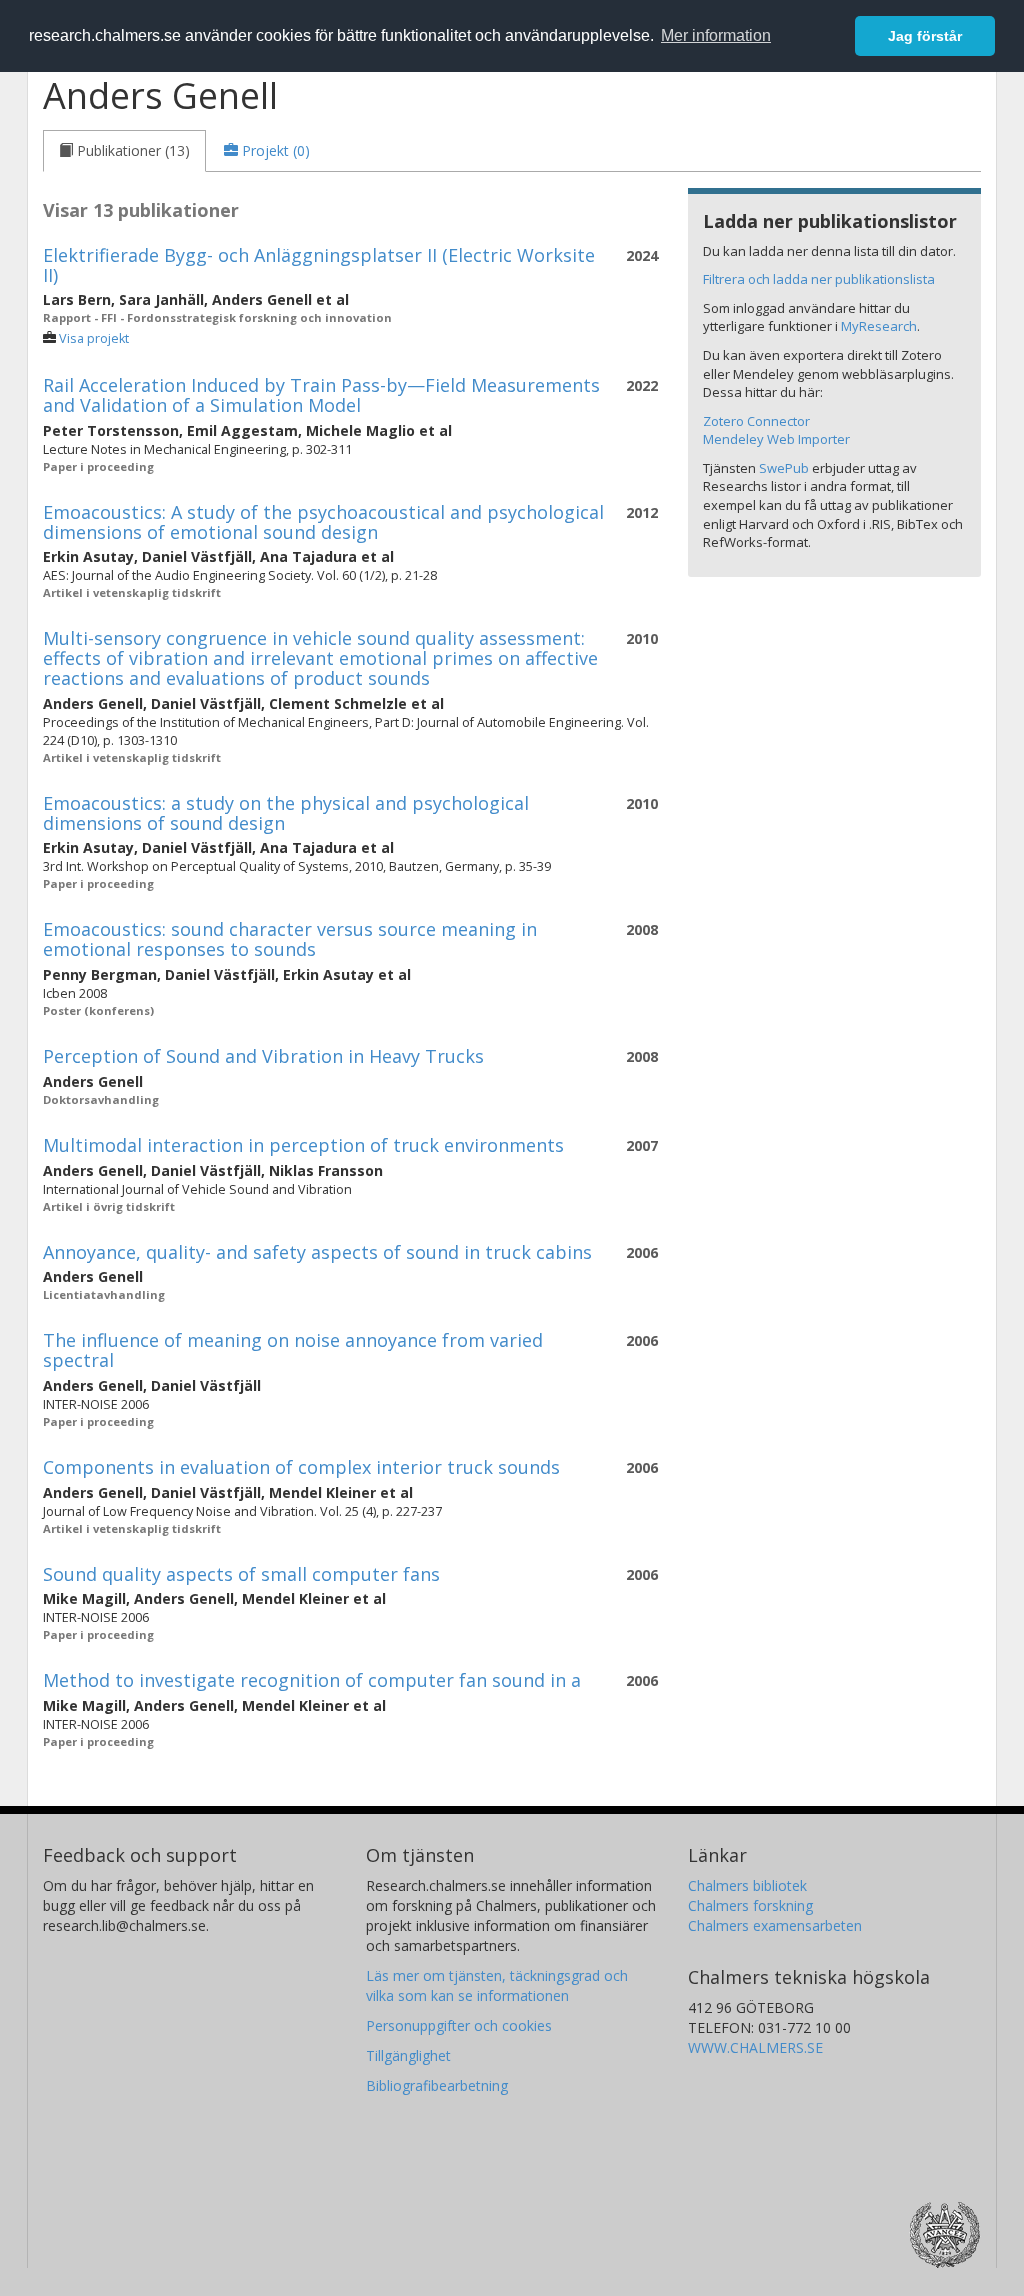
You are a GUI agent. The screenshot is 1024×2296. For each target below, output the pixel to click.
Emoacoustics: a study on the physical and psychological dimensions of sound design (286, 813)
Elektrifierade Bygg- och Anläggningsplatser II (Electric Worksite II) (319, 265)
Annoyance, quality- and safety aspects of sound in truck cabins (317, 1252)
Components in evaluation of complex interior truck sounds (301, 1467)
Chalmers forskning (750, 1905)
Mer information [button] (716, 35)
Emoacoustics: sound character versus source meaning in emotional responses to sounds (290, 939)
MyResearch (879, 326)
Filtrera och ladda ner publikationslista (819, 279)
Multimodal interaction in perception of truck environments (303, 1145)
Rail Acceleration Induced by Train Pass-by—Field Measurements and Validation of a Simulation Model (321, 395)
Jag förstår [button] (925, 36)
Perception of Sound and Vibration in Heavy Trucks (263, 1056)
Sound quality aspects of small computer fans (241, 1574)
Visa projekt (94, 338)
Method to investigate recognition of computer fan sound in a (312, 1680)
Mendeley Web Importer (776, 439)
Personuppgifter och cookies (459, 2025)
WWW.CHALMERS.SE (755, 2047)
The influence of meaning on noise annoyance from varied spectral (293, 1350)
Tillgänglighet (408, 2055)
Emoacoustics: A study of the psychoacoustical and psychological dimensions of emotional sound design (323, 522)
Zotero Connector (756, 421)
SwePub (784, 468)
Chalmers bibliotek (747, 1885)
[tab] (124, 151)
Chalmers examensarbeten (775, 1925)
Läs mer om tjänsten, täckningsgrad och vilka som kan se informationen (497, 1985)
